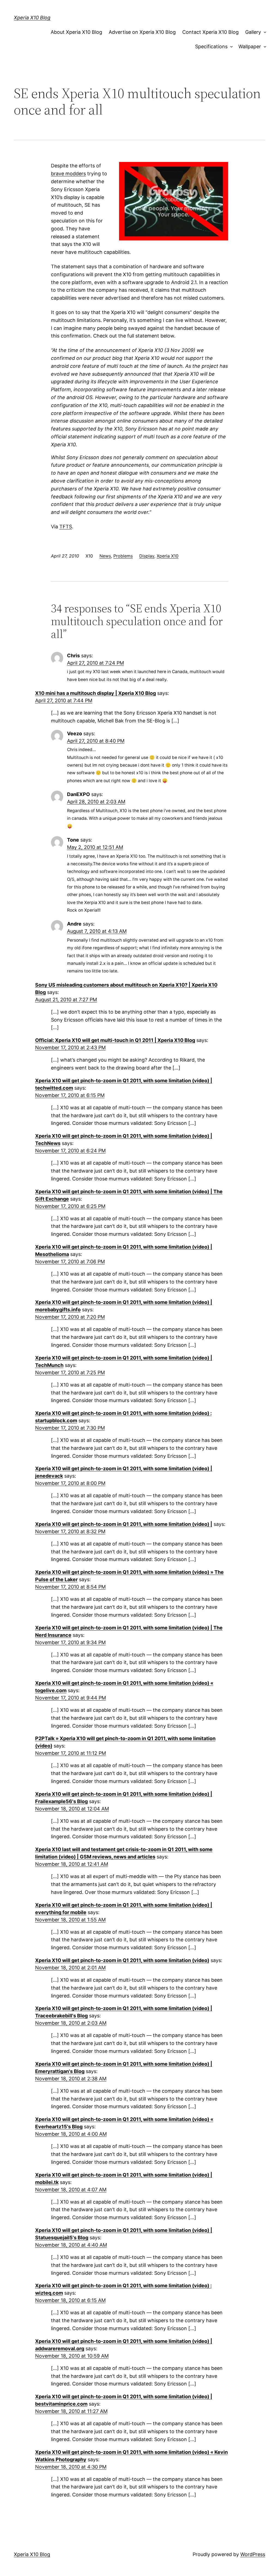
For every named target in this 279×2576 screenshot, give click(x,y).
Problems (123, 556)
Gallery (253, 32)
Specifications (211, 46)
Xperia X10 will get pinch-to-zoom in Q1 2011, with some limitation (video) (122, 1960)
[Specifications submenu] (230, 47)
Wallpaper (250, 46)
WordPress (253, 2554)
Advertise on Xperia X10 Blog (142, 32)
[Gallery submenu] (264, 32)
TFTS (66, 527)
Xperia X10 (168, 556)
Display (147, 556)
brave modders (68, 174)
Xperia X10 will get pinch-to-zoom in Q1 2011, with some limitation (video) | (124, 1524)
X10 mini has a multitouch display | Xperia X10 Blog (95, 693)
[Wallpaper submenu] (264, 47)
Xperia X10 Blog (32, 18)
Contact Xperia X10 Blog (210, 32)
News (105, 556)
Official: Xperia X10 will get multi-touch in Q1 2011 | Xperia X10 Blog (115, 1040)
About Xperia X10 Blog (76, 32)
